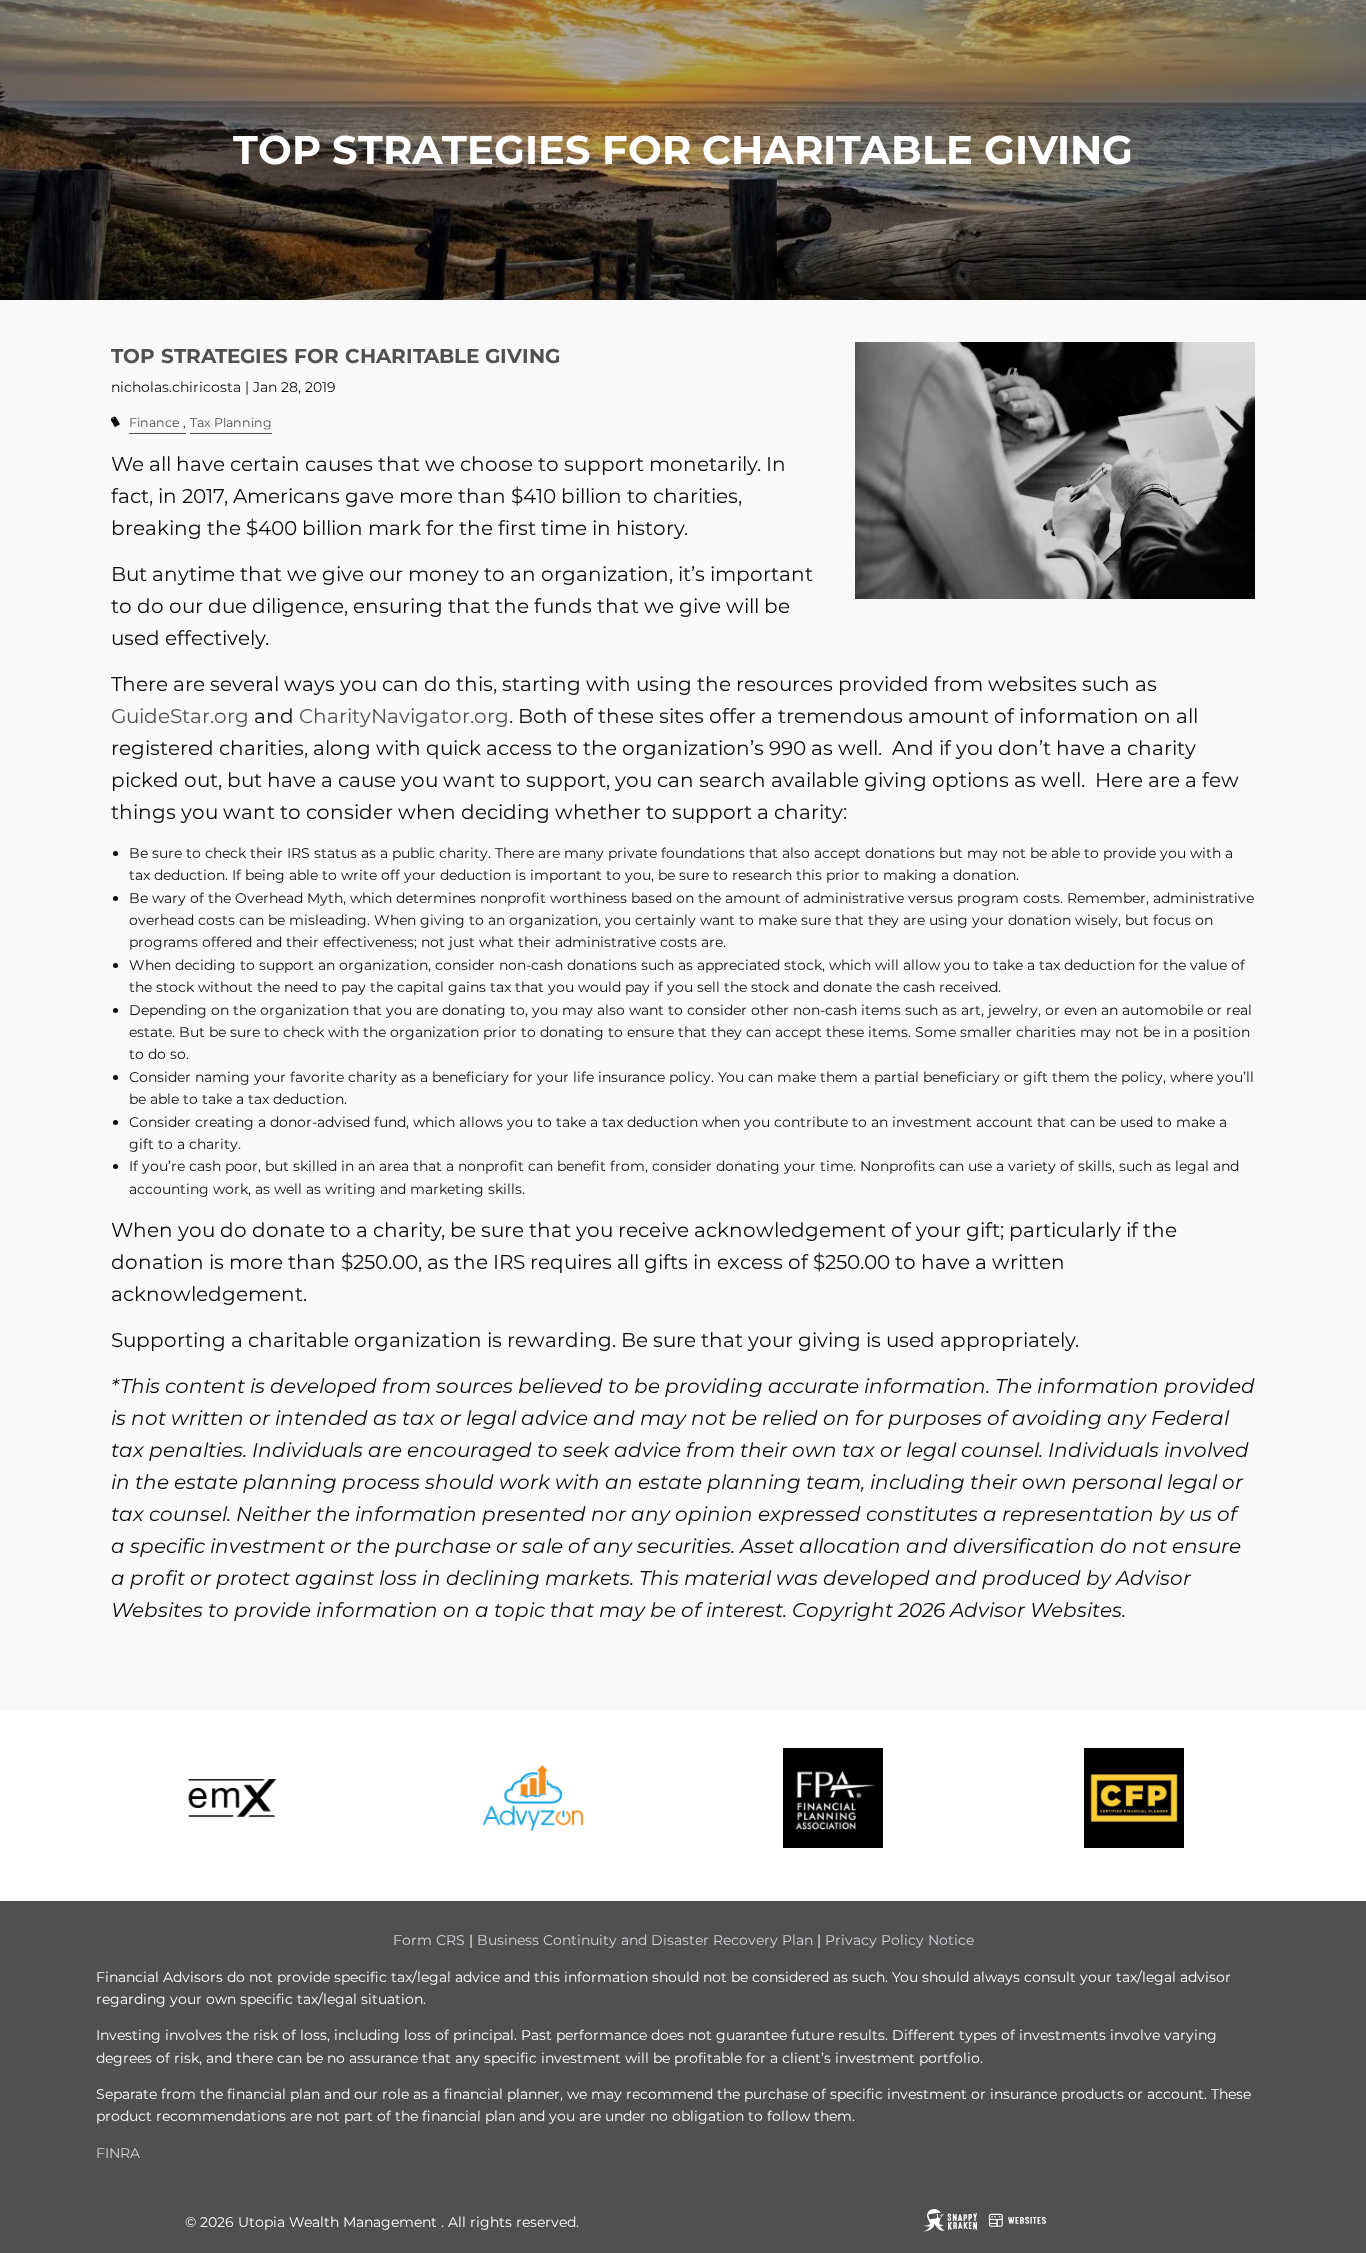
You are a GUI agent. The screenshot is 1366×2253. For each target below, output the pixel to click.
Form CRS (429, 1940)
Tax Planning (231, 422)
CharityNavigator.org (404, 716)
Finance (154, 422)
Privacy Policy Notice (899, 1940)
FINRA (118, 2153)
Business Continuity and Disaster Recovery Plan (645, 1940)
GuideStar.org (180, 716)
